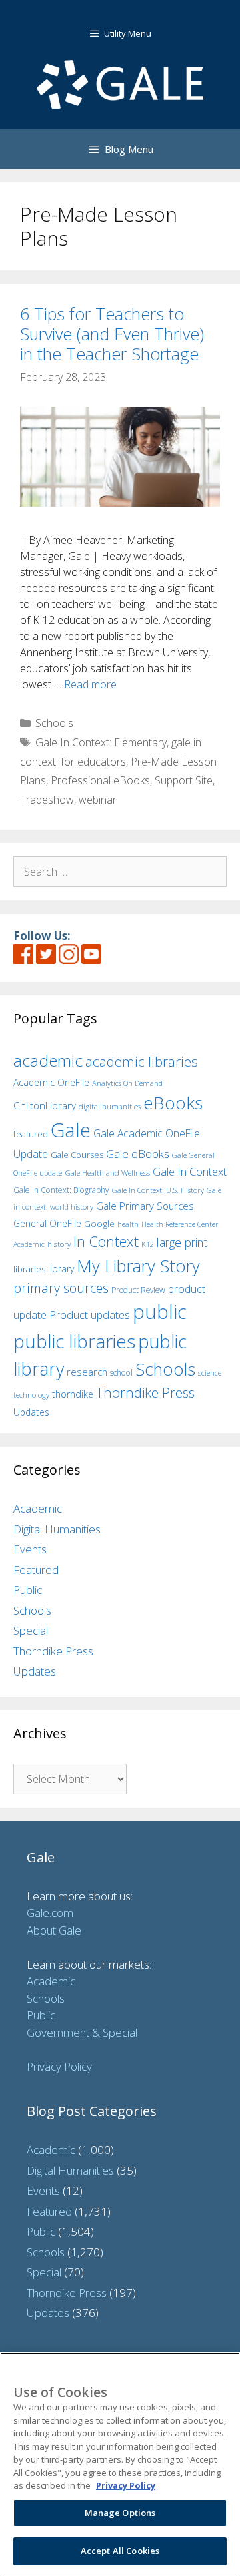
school (121, 1373)
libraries (29, 1269)
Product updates (90, 1315)
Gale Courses (77, 1155)
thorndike (73, 1394)
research (87, 1372)
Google (99, 1224)
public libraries (74, 1341)
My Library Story (138, 1266)
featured (31, 1134)
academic (48, 1060)
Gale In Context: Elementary (101, 742)
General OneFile (47, 1223)
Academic (38, 1508)
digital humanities (110, 1106)
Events (30, 1549)
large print (182, 1242)
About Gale (54, 1930)
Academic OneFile (51, 1082)
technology (31, 1395)
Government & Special (82, 2032)
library (61, 1269)
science (210, 1373)
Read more (90, 684)
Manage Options (120, 2513)
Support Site (184, 780)
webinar (98, 800)
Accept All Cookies (120, 2551)
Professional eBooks (100, 780)
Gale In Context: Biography (61, 1190)
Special (31, 1630)
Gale (71, 1130)
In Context (106, 1241)
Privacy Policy (59, 2066)
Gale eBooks (138, 1154)
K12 (148, 1244)
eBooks (173, 1103)
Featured (36, 1570)
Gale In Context (190, 1171)
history (59, 1244)
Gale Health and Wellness (107, 1173)
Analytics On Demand (127, 1083)
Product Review (138, 1290)
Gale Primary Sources (145, 1206)
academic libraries (142, 1061)
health (128, 1224)
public (160, 1312)
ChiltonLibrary (45, 1106)
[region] (120, 2464)
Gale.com (50, 1913)
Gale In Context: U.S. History (158, 1190)
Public (28, 1590)
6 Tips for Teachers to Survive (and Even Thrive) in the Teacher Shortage (112, 334)
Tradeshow (47, 800)
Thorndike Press (145, 1392)
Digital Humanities (57, 1529)
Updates (31, 1412)
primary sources (61, 1288)
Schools (54, 723)
